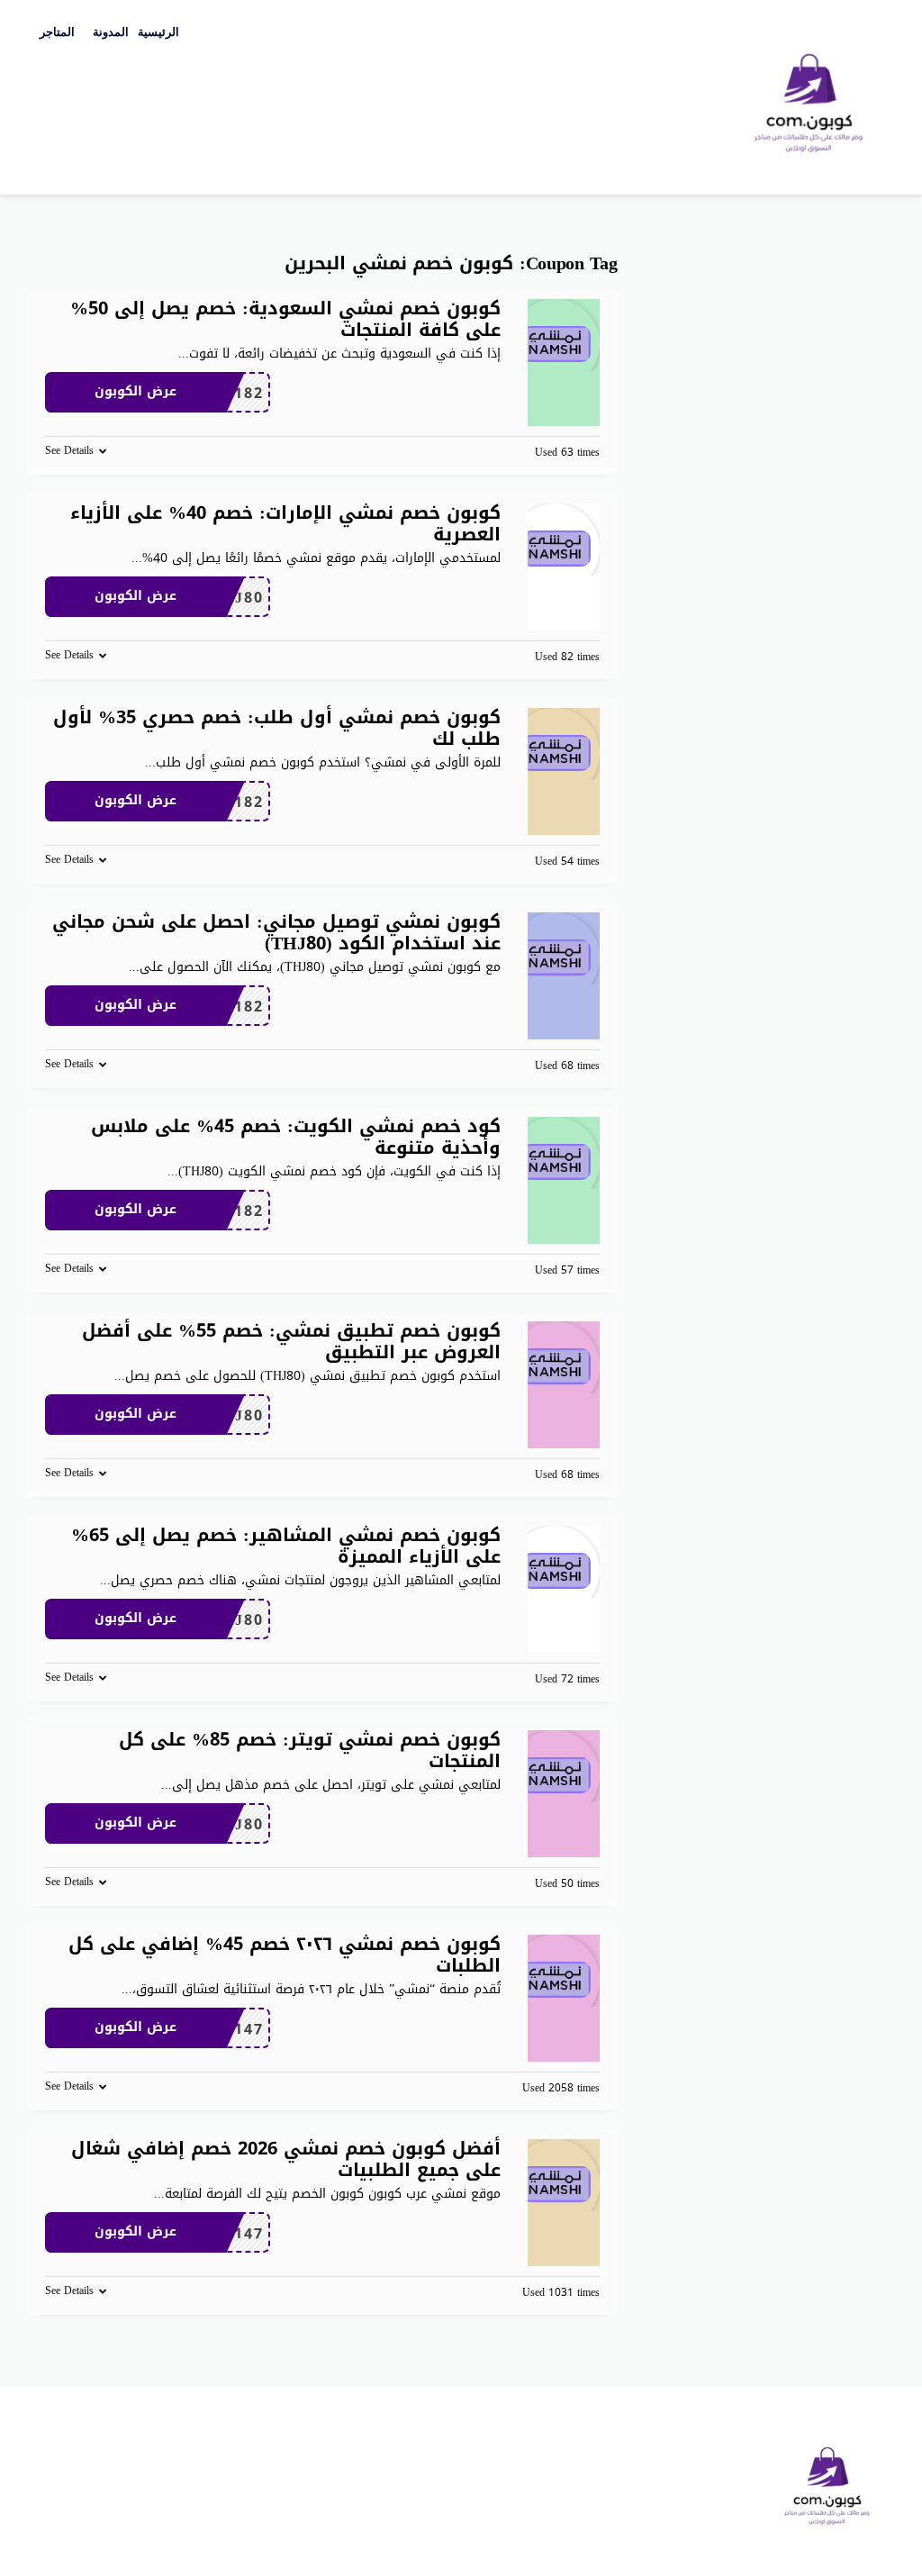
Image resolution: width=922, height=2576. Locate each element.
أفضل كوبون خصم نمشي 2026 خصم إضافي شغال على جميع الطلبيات (286, 2159)
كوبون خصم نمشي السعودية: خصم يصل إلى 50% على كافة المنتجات (285, 319)
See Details (69, 450)
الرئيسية (158, 32)
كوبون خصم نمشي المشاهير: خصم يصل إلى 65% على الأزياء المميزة (286, 1546)
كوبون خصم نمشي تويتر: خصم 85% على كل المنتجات (310, 1750)
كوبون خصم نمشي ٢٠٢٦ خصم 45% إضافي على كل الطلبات (285, 1955)
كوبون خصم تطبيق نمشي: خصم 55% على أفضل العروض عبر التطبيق (291, 1341)
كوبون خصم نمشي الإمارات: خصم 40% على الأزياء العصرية (285, 523)
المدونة (111, 32)
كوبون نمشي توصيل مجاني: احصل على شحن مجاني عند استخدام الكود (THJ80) (276, 932)
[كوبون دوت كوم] (809, 99)
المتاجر (57, 32)
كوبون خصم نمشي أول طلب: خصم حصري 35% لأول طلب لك (277, 728)
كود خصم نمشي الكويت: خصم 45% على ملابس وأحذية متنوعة (296, 1137)
